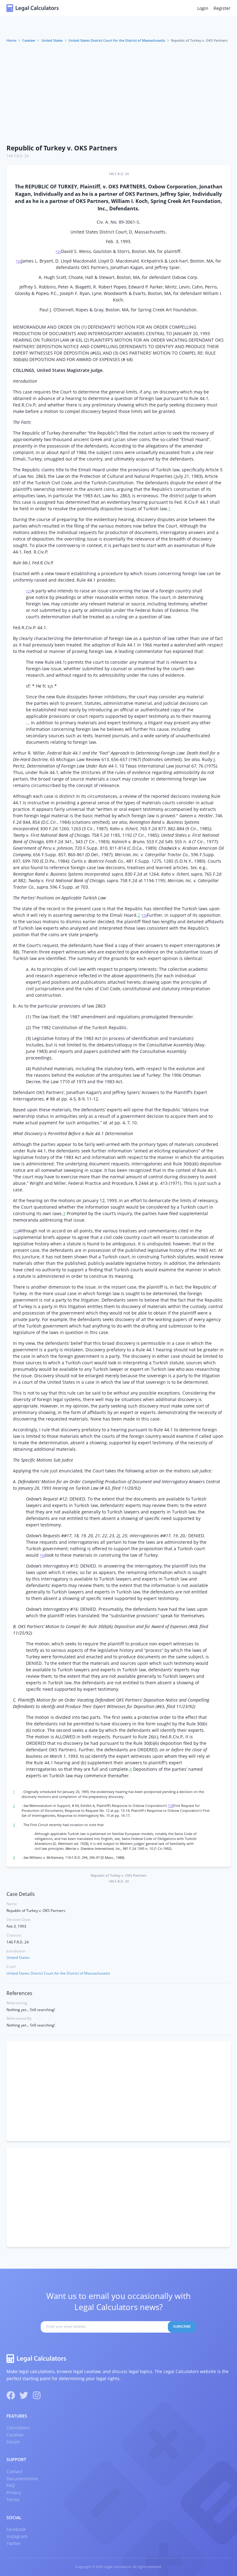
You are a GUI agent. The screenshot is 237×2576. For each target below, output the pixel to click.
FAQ (11, 2485)
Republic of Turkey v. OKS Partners (62, 148)
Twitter (14, 2543)
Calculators (18, 2428)
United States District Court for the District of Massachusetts (117, 40)
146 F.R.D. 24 (18, 156)
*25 (58, 252)
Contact (14, 2471)
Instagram (17, 2536)
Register (222, 8)
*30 (43, 1555)
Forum (13, 2442)
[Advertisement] (118, 94)
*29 (16, 1231)
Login (203, 8)
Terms (13, 2500)
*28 (144, 915)
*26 (19, 261)
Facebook (16, 2529)
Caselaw (29, 40)
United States (52, 40)
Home (11, 40)
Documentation (22, 2479)
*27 (29, 591)
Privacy (14, 2492)
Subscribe (182, 2326)
